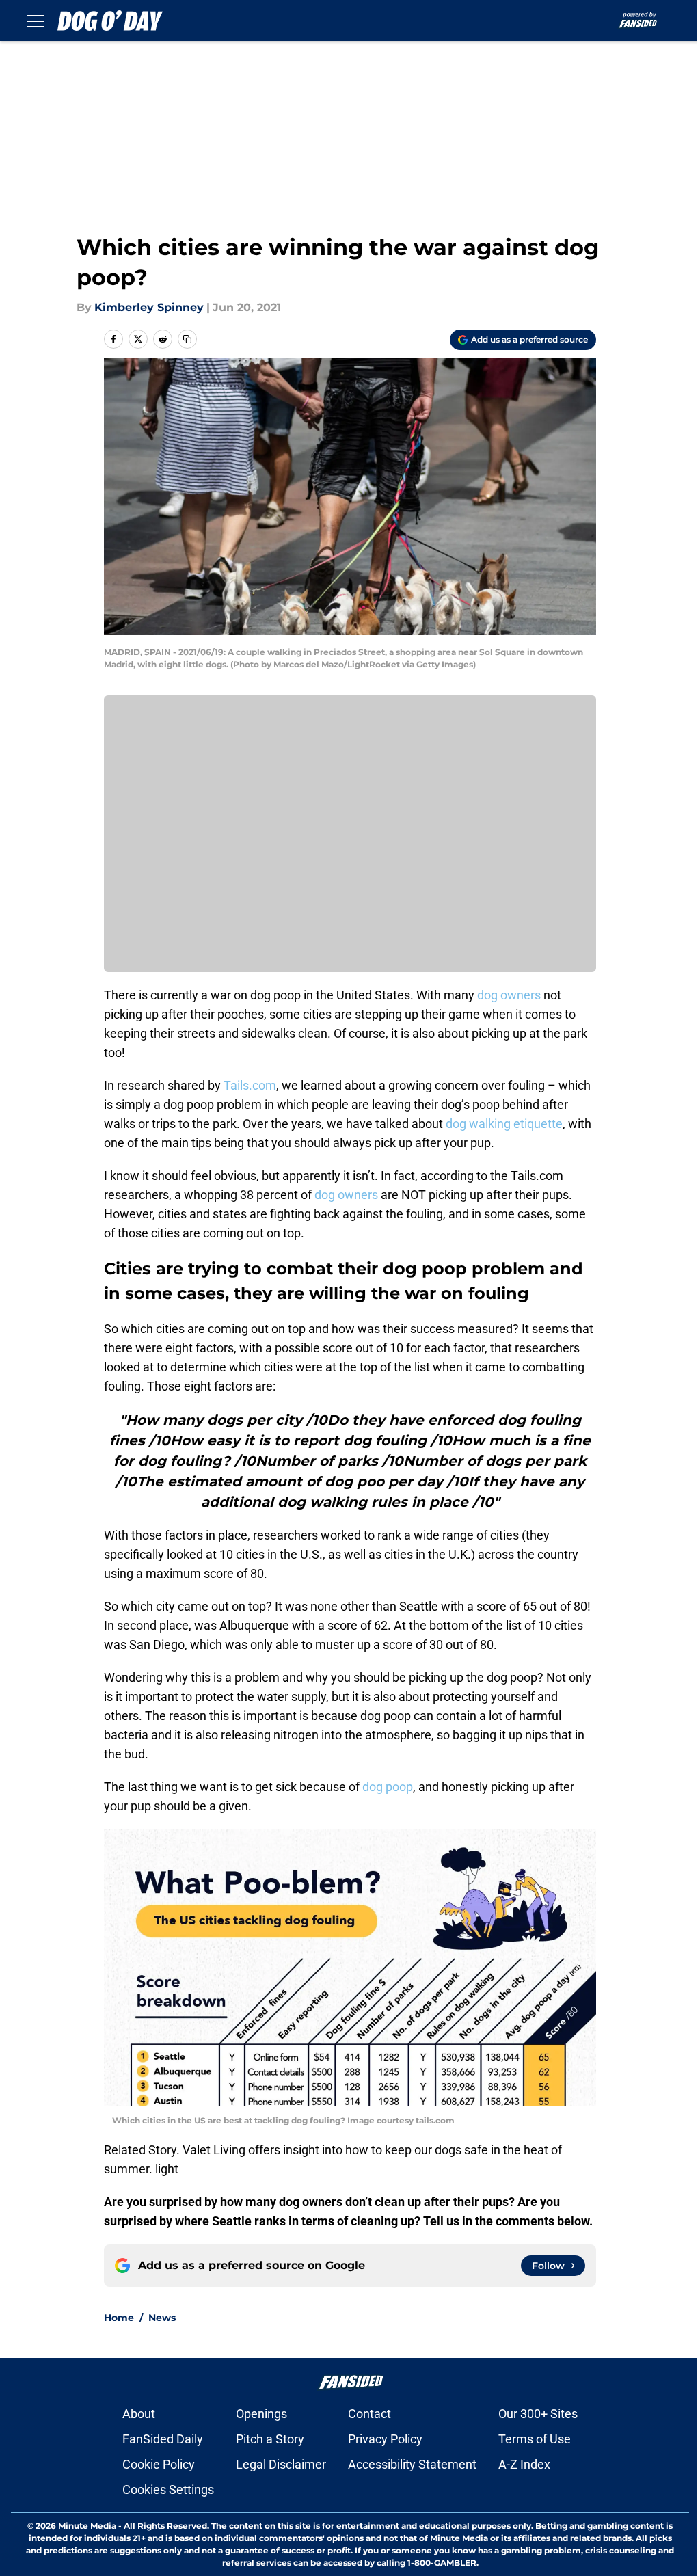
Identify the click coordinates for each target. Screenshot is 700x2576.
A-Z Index (524, 2464)
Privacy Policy (385, 2439)
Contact (369, 2414)
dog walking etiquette (504, 1124)
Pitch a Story (270, 2439)
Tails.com (250, 1085)
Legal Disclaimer (281, 2464)
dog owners (509, 995)
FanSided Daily (163, 2439)
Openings (261, 2414)
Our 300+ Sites (538, 2414)
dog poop (388, 1787)
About (139, 2414)
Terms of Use (535, 2439)
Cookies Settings (168, 2490)
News (162, 2318)
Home (119, 2318)
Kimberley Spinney (149, 307)
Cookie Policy (159, 2464)
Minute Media (87, 2526)
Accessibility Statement (412, 2464)
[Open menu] (36, 21)
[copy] (187, 339)
